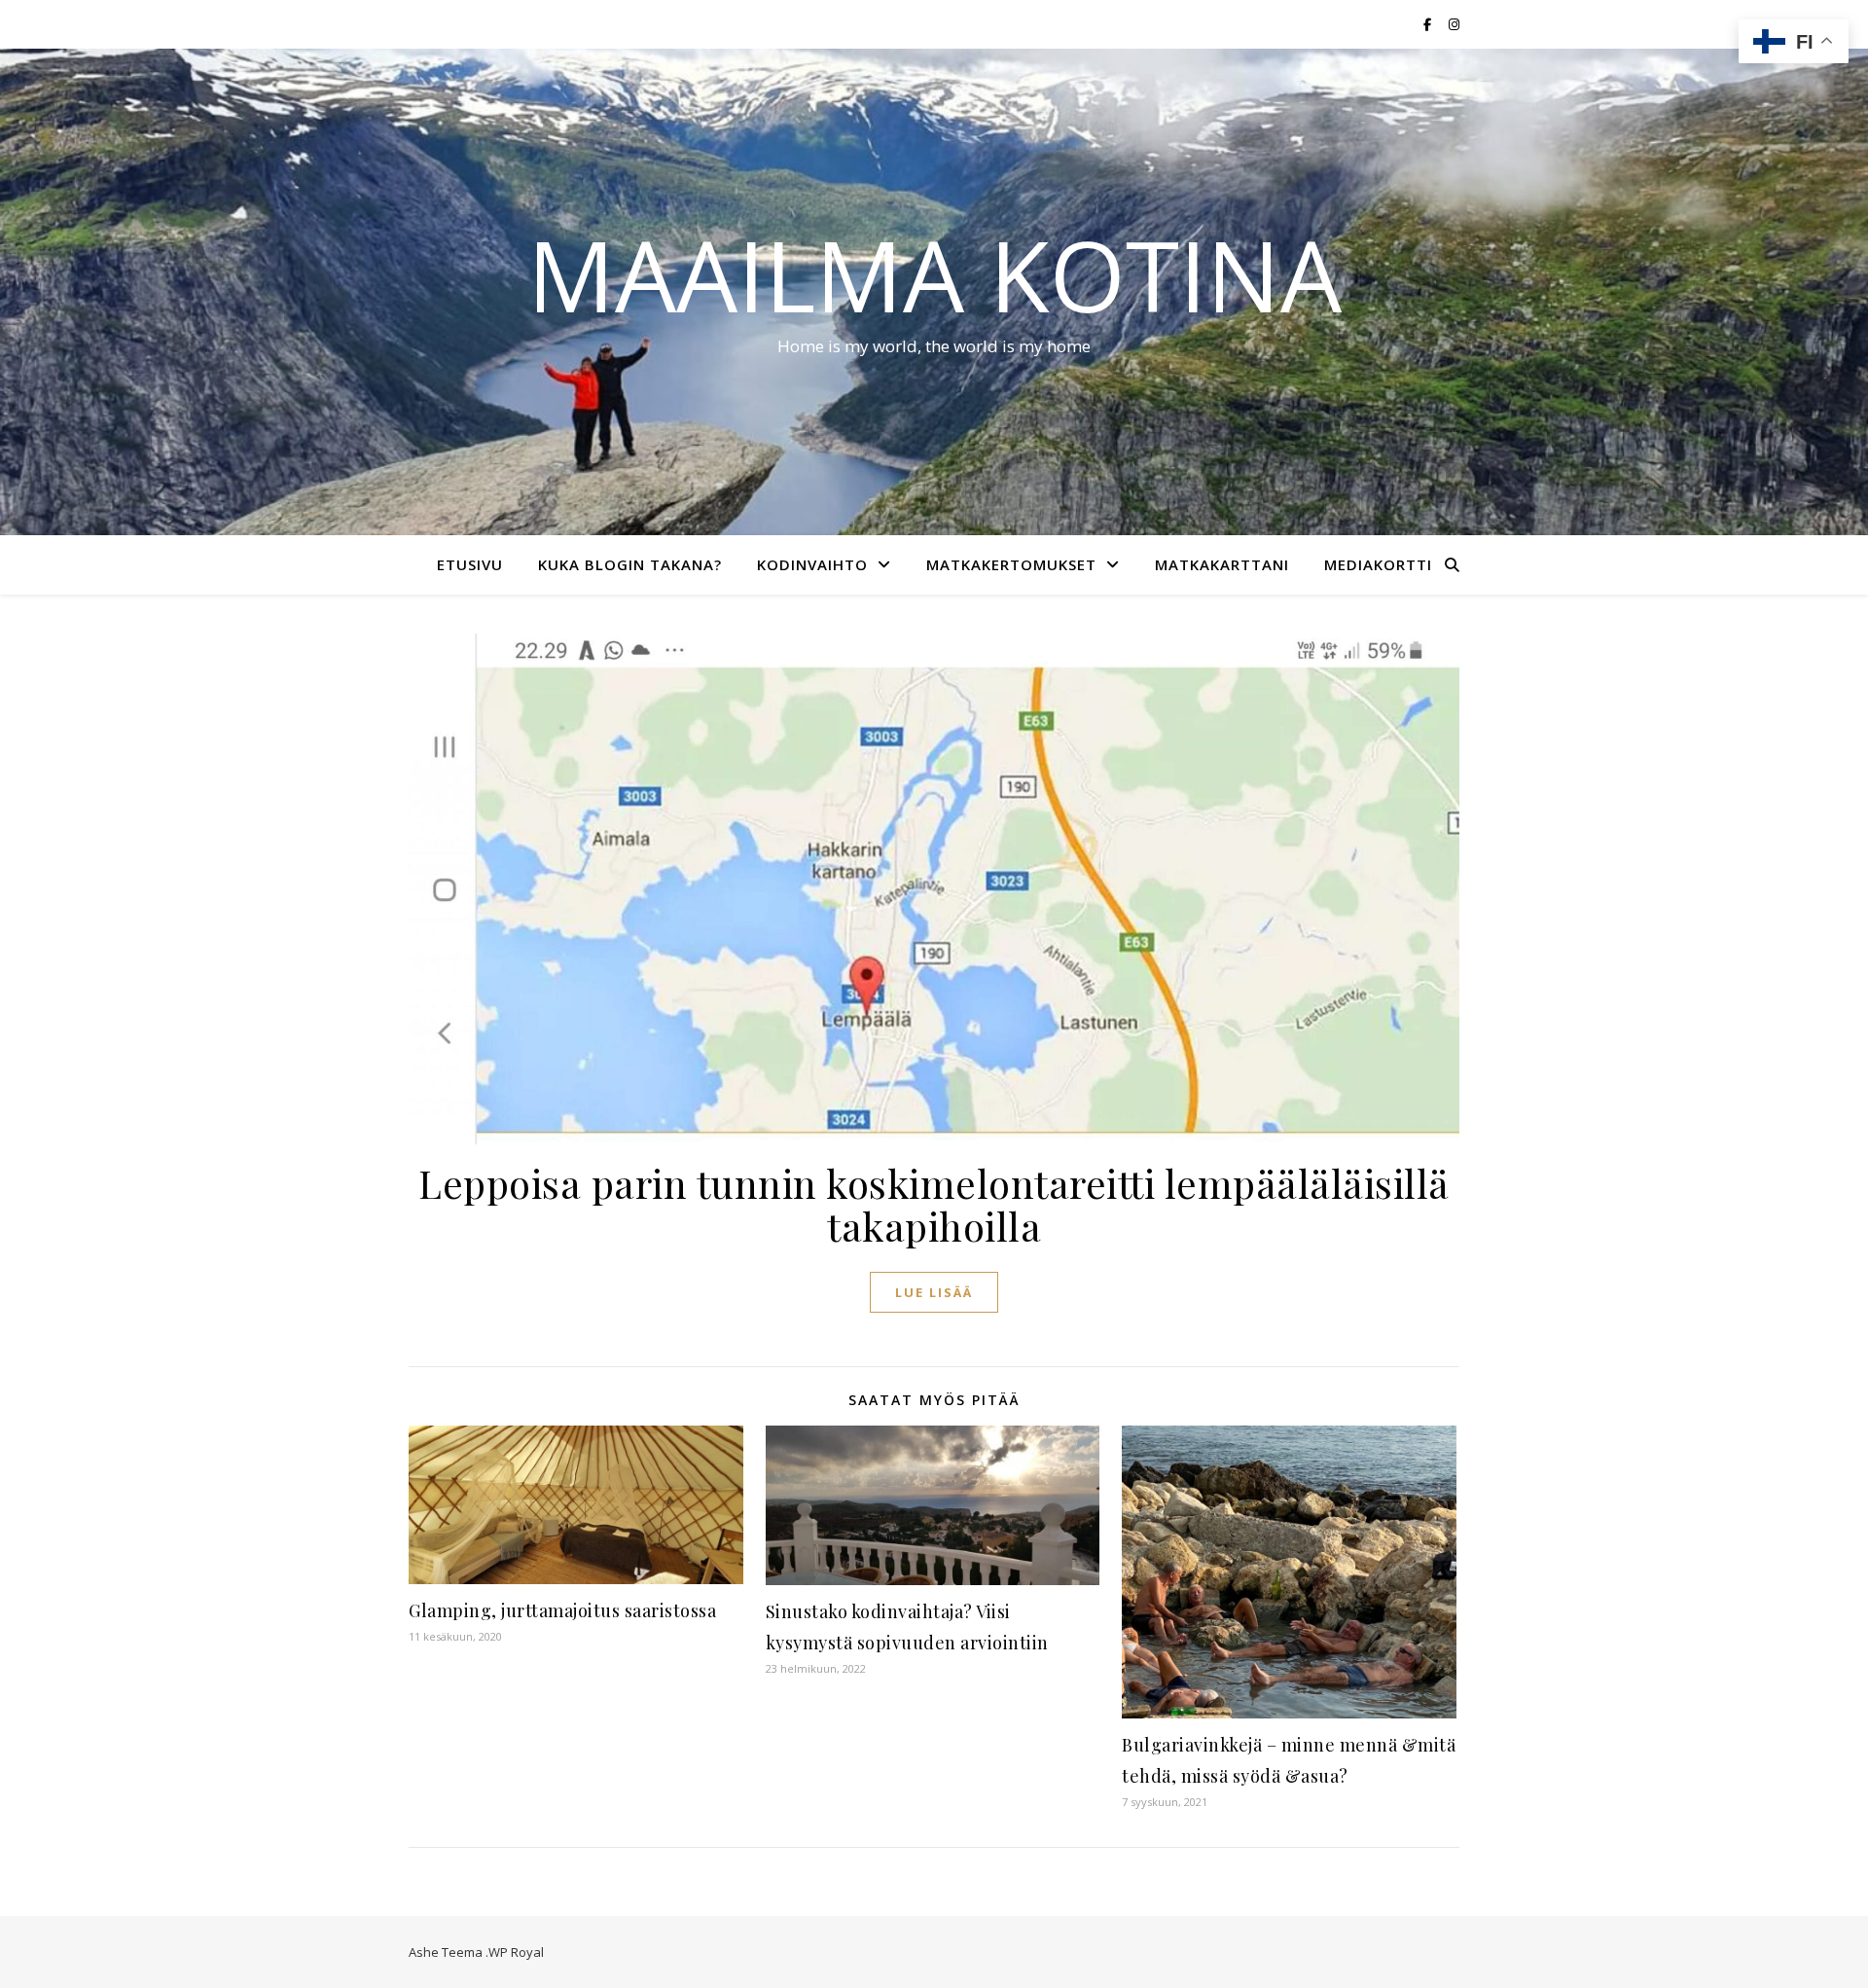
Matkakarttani (1222, 564)
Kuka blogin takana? (630, 564)
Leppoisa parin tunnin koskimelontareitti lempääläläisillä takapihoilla (934, 1204)
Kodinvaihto (812, 564)
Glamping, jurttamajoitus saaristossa (562, 1610)
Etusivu (470, 564)
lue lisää (934, 1292)
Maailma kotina (934, 274)
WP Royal (516, 1952)
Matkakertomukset (1011, 564)
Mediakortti (1378, 564)
